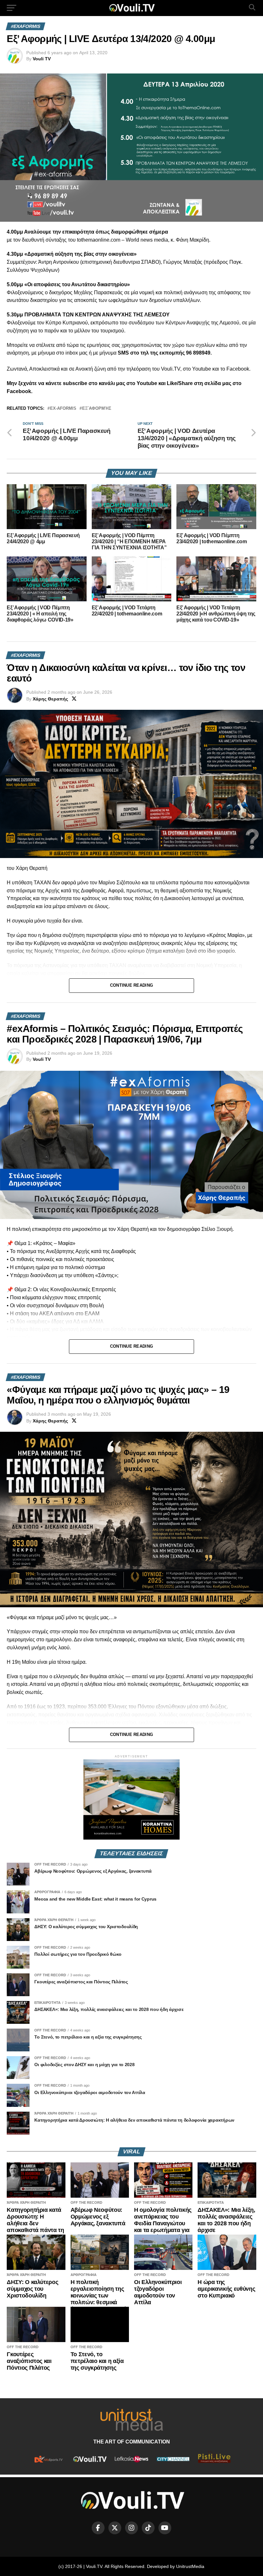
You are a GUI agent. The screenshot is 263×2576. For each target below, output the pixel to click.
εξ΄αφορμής (97, 409)
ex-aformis (63, 409)
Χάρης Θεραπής (50, 699)
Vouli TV (42, 59)
